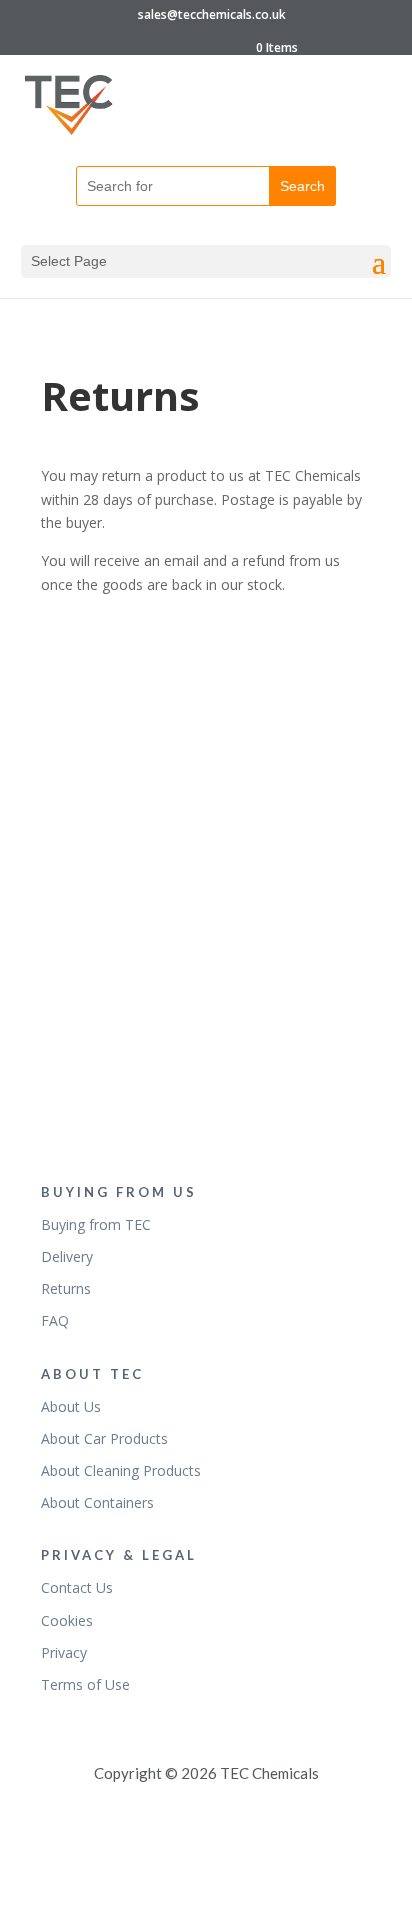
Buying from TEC (96, 1224)
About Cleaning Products (121, 1470)
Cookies (67, 1620)
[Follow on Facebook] (206, 752)
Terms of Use (85, 1684)
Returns (66, 1288)
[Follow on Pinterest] (206, 862)
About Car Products (104, 1438)
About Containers (97, 1502)
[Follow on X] (206, 972)
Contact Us (77, 1587)
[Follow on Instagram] (206, 1082)
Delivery (67, 1256)
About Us (71, 1406)
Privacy (64, 1652)
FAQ (55, 1320)
